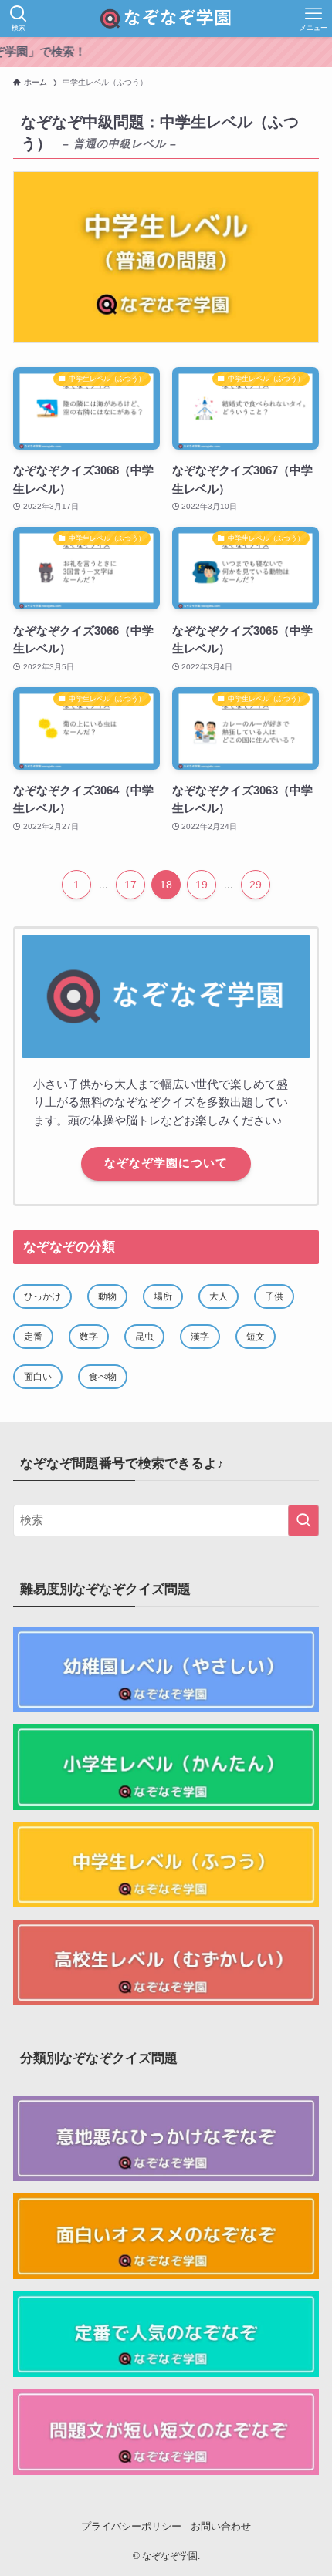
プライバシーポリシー (131, 2526)
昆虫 (144, 1337)
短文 (256, 1337)
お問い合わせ (221, 2526)
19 (202, 885)
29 (256, 885)
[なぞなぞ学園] (166, 19)
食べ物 (103, 1377)
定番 (33, 1337)
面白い (38, 1377)
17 (130, 885)
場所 (163, 1296)
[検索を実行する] (303, 1521)
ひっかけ (42, 1296)
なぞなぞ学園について (166, 1163)
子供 (274, 1296)
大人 (219, 1296)
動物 (107, 1296)
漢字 (200, 1337)
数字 (89, 1337)
